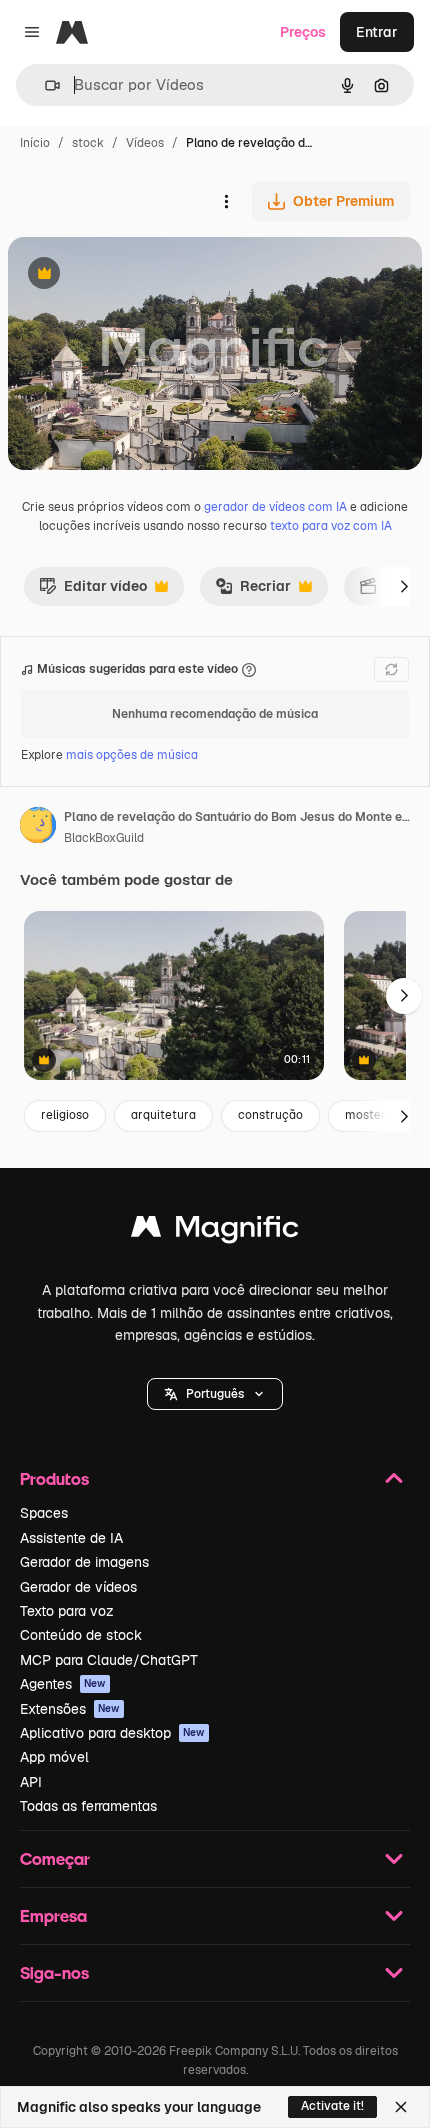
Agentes (63, 1684)
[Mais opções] (226, 201)
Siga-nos (54, 1972)
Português (215, 1394)
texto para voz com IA (331, 526)
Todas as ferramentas (88, 1806)
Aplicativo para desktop (112, 1733)
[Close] (401, 2107)
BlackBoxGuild (104, 838)
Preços (303, 32)
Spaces (44, 1513)
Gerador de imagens (84, 1562)
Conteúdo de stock (81, 1635)
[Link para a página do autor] (38, 828)
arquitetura (163, 1115)
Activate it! (332, 2106)
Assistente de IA (71, 1538)
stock (88, 143)
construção (270, 1115)
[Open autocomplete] (44, 85)
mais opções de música (132, 755)
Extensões (70, 1709)
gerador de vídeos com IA (275, 507)
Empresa (53, 1915)
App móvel (54, 1757)
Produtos (54, 1478)
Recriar (253, 591)
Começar (55, 1858)
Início (35, 143)
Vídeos (145, 143)
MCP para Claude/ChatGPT (109, 1660)
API (31, 1782)
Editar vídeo (93, 591)
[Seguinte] (404, 586)
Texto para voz (67, 1611)
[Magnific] (215, 1231)
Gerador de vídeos (78, 1587)
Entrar (377, 32)
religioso (65, 1115)
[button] (215, 1394)
